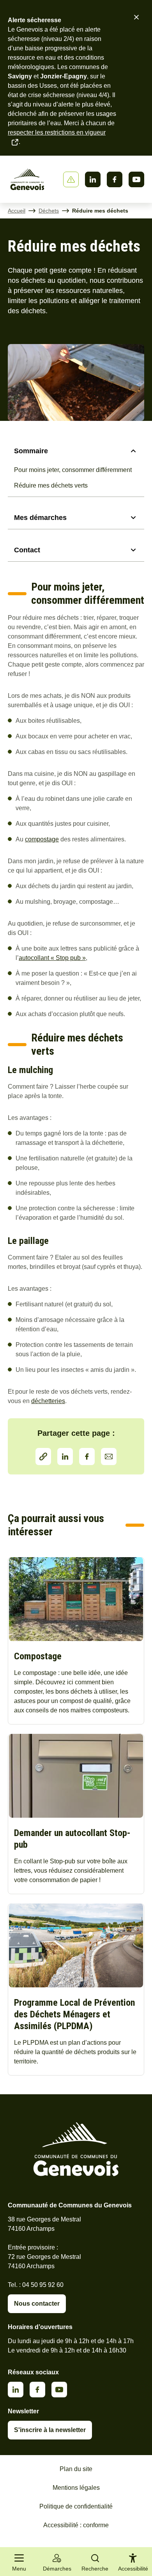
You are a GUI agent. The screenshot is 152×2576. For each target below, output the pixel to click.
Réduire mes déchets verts (51, 485)
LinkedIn (65, 1457)
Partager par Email (109, 1457)
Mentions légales (76, 2488)
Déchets (49, 211)
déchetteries (48, 1401)
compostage (42, 839)
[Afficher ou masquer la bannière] (71, 179)
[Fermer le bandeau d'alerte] (136, 17)
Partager (43, 1457)
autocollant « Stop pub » (52, 958)
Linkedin (93, 179)
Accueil (17, 211)
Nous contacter (37, 2304)
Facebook (115, 179)
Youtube (136, 179)
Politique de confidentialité (76, 2506)
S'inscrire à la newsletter (50, 2430)
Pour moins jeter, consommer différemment (73, 470)
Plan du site (76, 2469)
